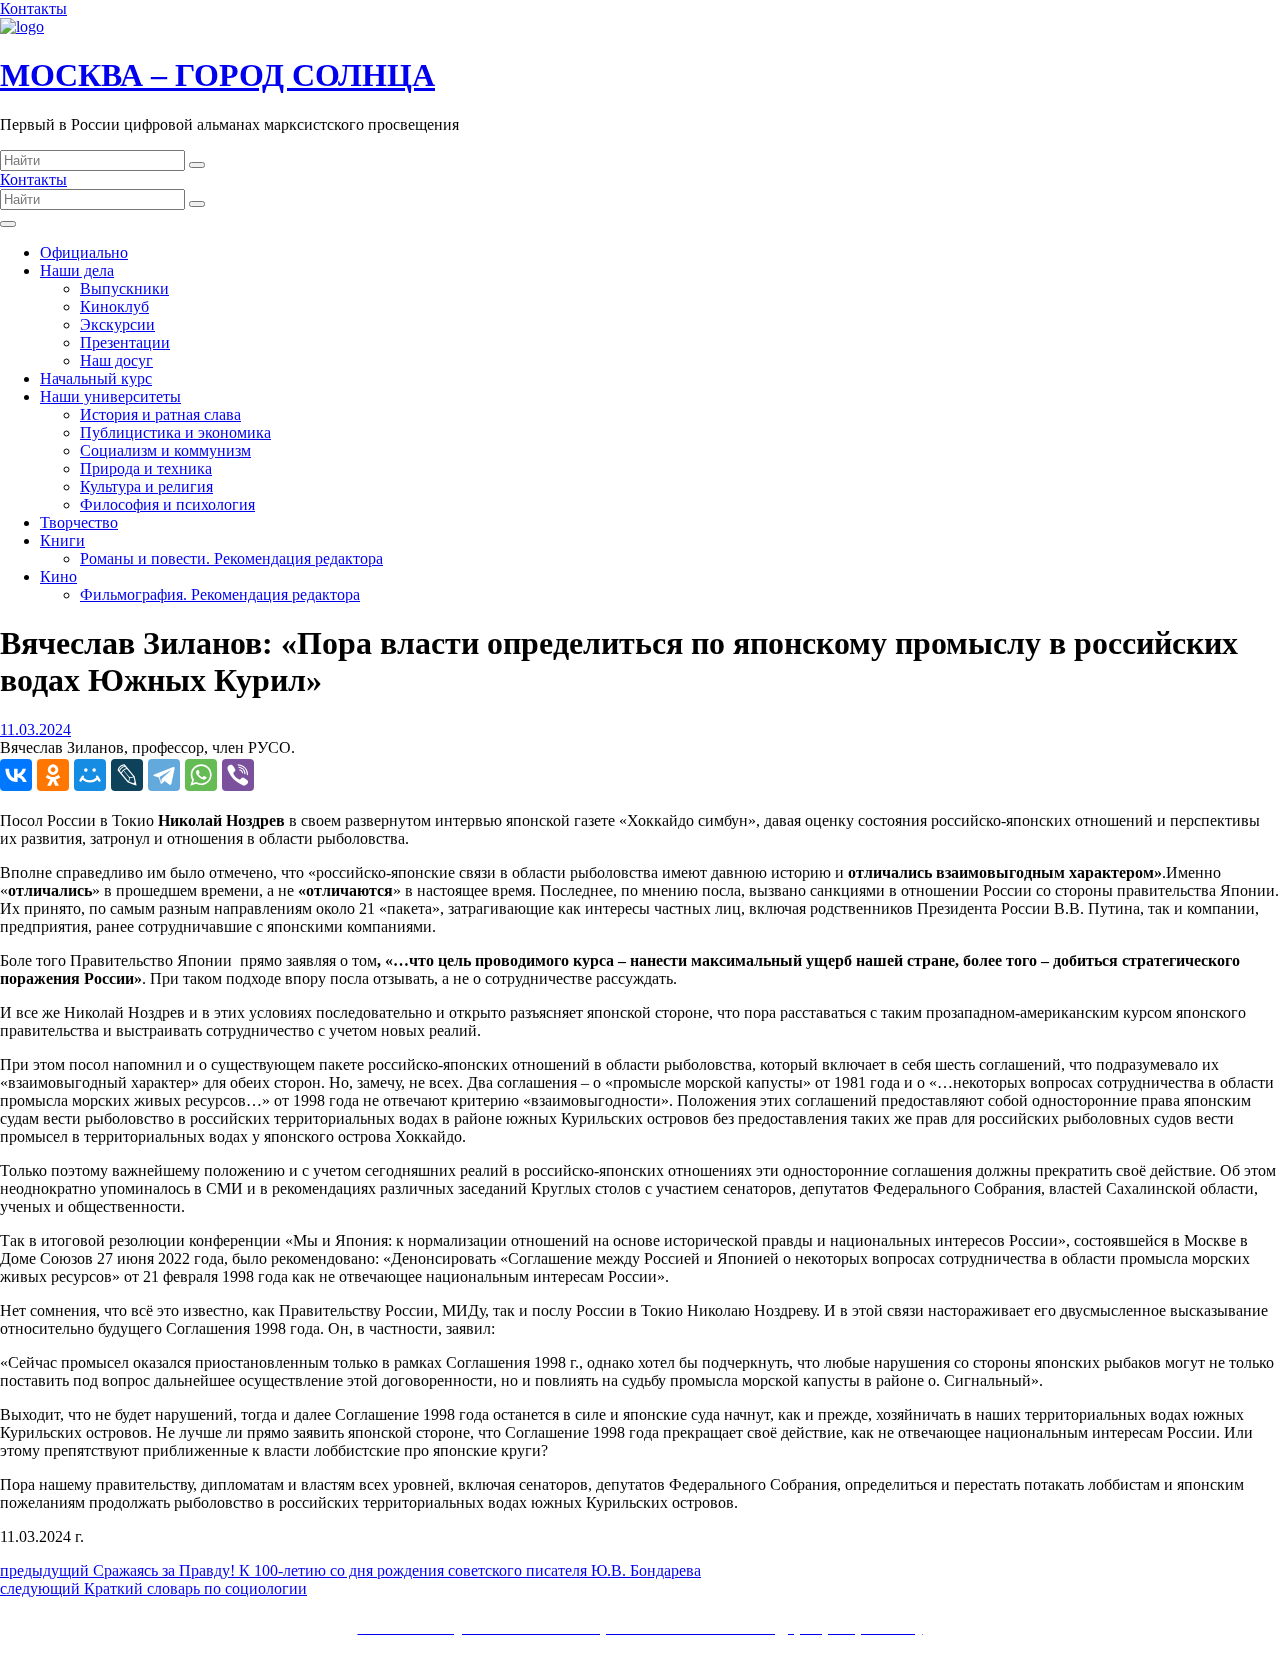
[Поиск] (197, 165)
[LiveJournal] (127, 775)
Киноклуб (114, 306)
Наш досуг (116, 360)
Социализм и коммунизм (165, 450)
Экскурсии (117, 324)
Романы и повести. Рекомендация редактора (231, 558)
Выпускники (124, 288)
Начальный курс (96, 378)
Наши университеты (110, 396)
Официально (84, 252)
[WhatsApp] (201, 775)
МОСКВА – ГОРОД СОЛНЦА (217, 75)
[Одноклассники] (53, 775)
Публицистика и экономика (175, 432)
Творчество (79, 522)
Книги (62, 540)
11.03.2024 (35, 729)
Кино (58, 576)
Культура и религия (146, 486)
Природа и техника (146, 468)
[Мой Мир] (90, 775)
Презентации (125, 342)
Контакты (33, 8)
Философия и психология (167, 504)
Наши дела (77, 270)
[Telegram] (164, 775)
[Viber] (238, 775)
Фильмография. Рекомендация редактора (220, 594)
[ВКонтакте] (16, 775)
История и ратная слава (160, 414)
